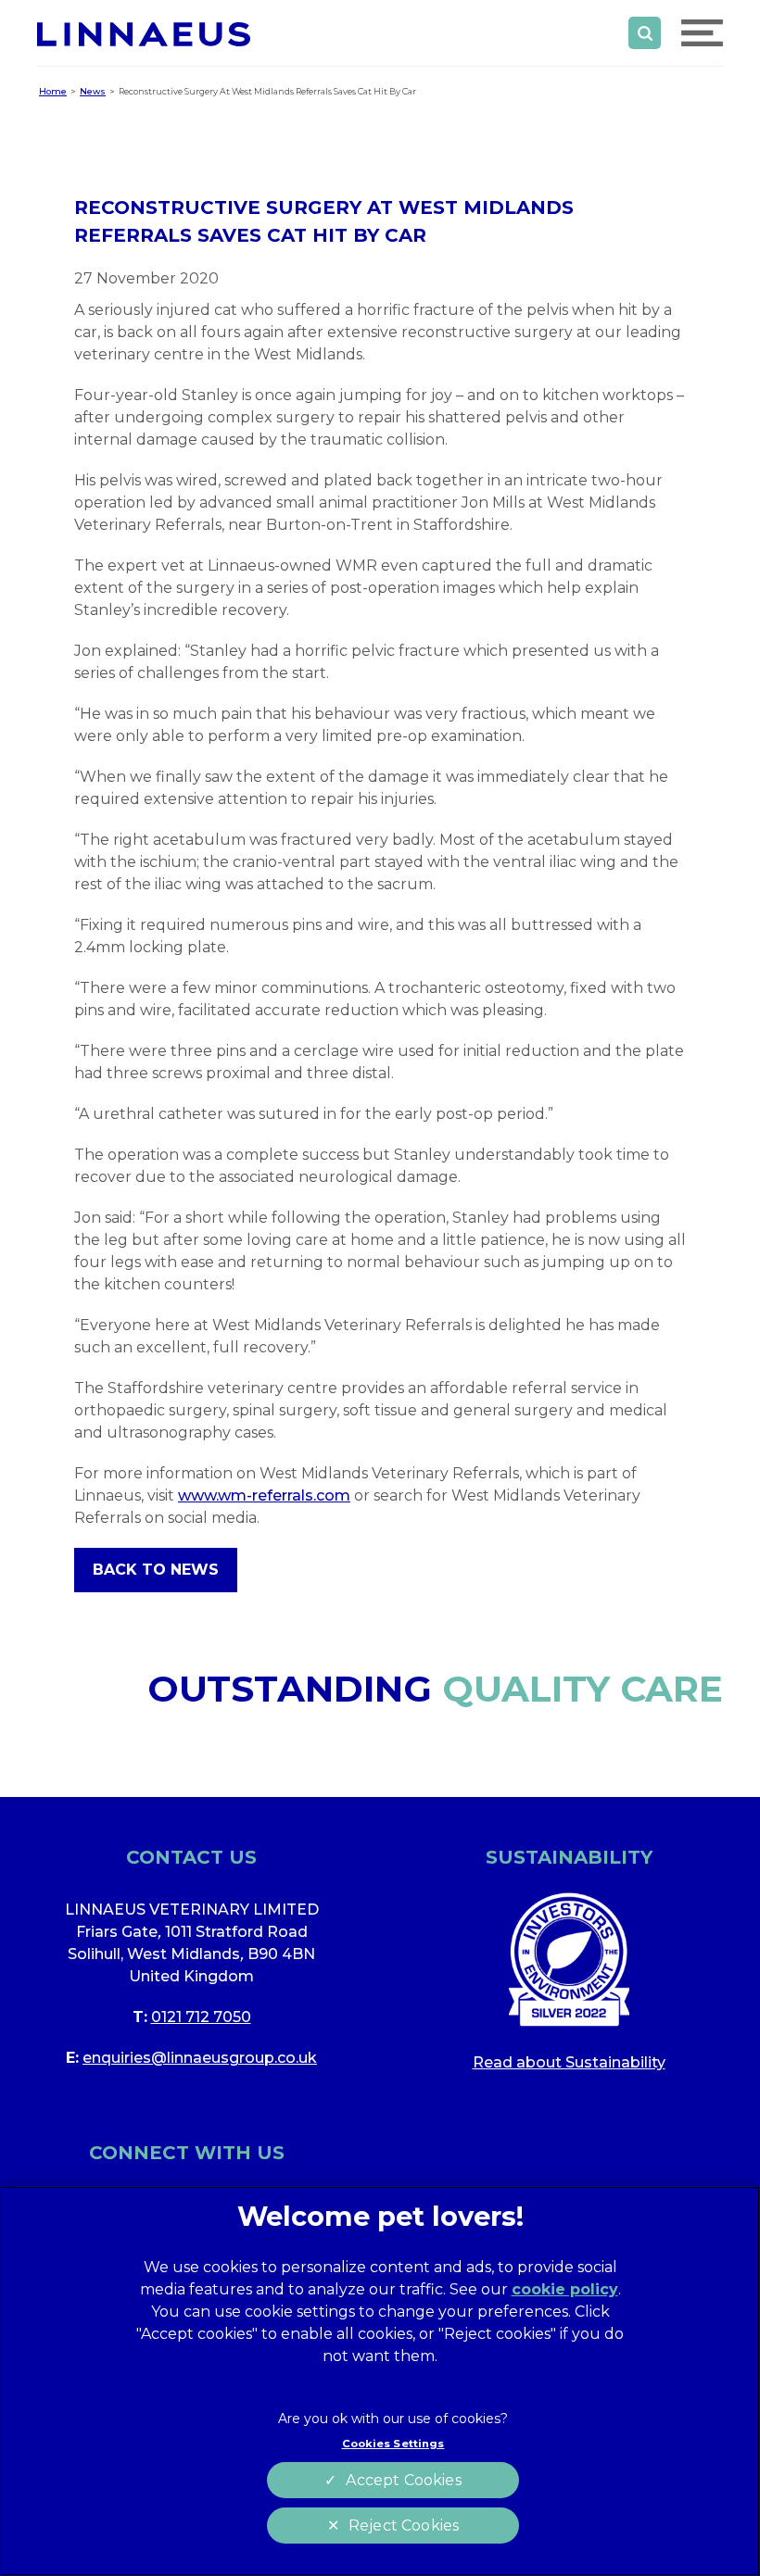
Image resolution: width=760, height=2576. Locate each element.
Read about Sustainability (569, 2062)
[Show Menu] (702, 33)
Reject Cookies (404, 2526)
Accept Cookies (403, 2480)
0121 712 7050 (201, 2017)
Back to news (156, 1570)
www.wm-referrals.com (264, 1495)
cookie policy (565, 2289)
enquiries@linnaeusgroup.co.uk (200, 2058)
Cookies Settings (393, 2444)
